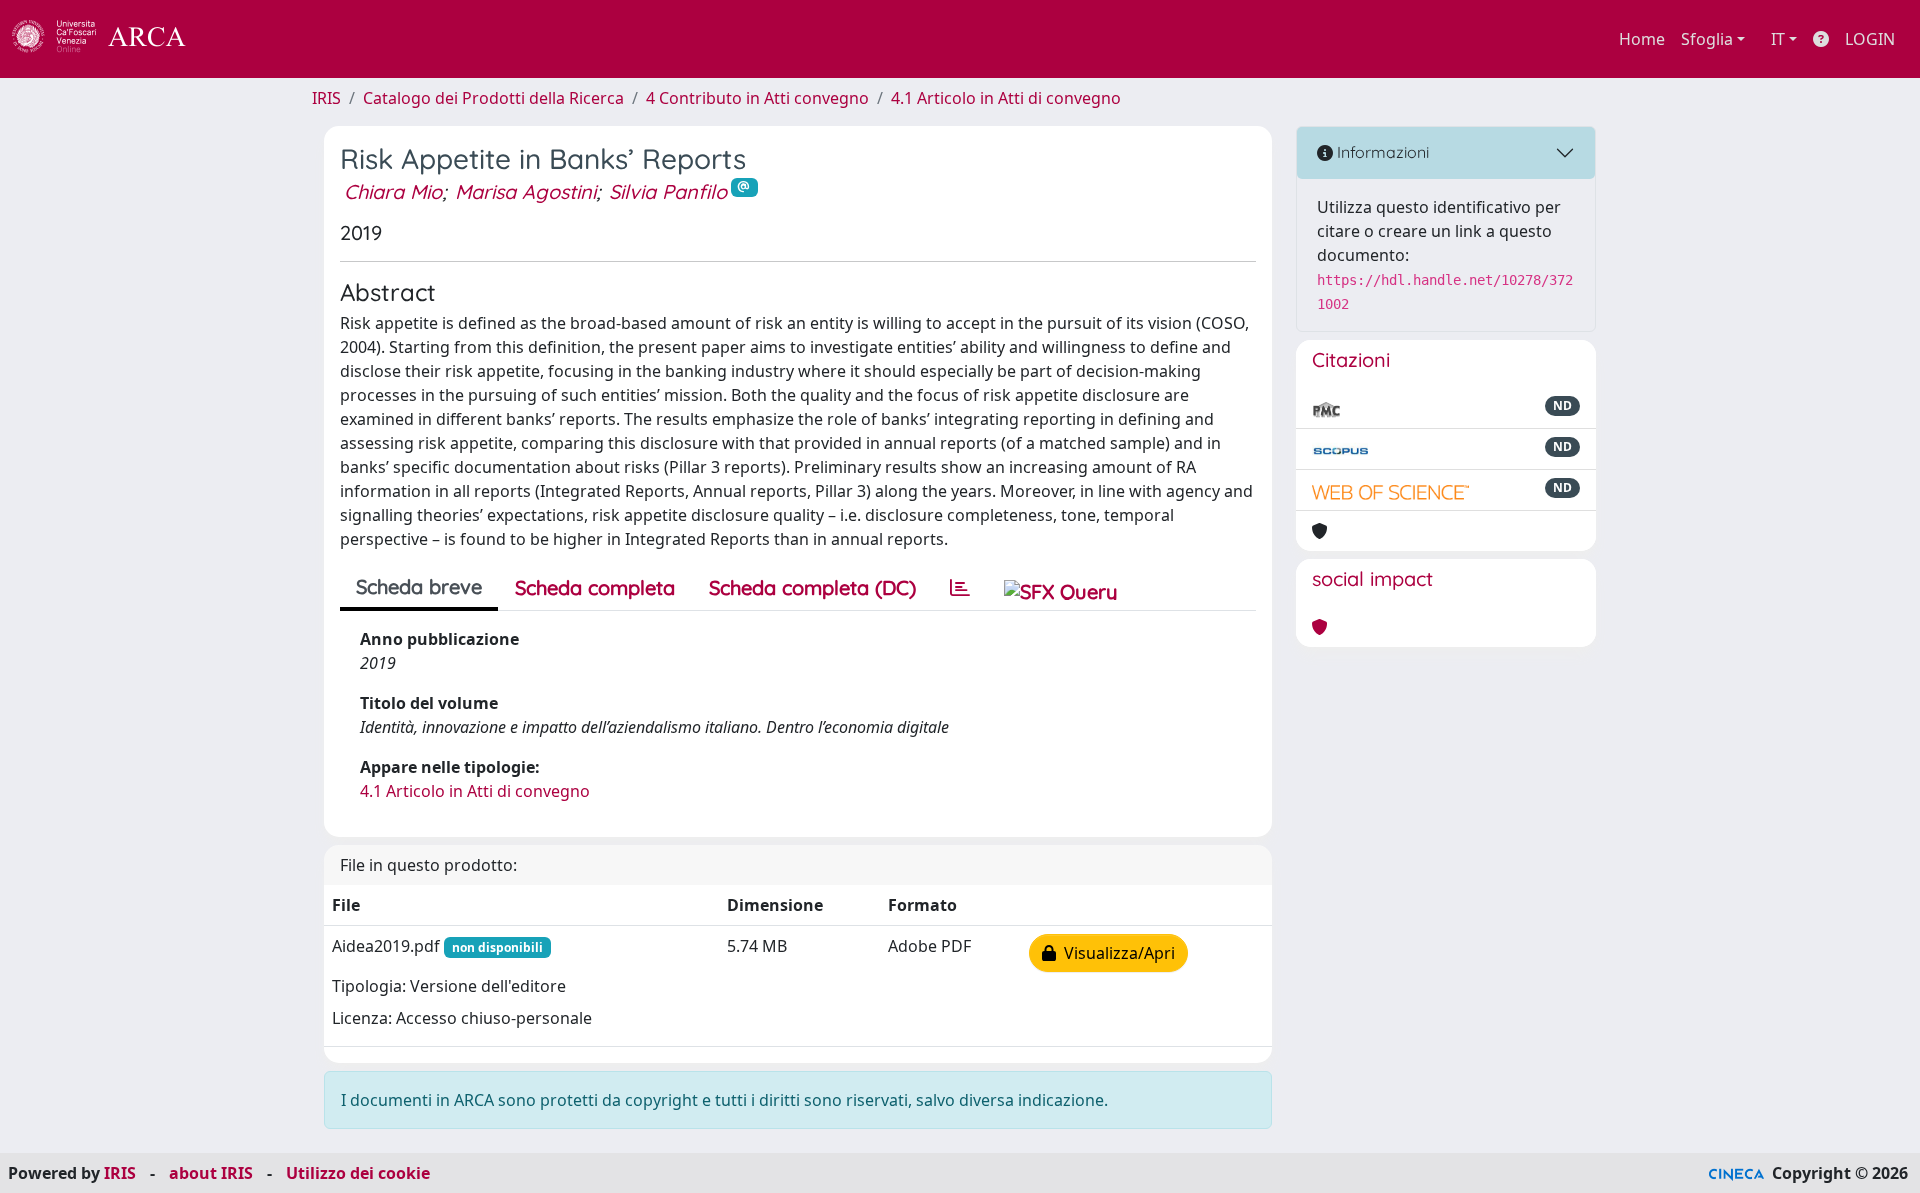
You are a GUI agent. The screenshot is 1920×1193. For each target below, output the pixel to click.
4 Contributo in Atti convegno (757, 98)
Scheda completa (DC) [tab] (812, 587)
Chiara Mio (393, 191)
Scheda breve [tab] (419, 586)
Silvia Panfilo (668, 191)
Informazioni (1381, 152)
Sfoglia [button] (1707, 39)
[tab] (960, 588)
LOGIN (1870, 39)
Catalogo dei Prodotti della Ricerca (493, 98)
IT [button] (1778, 39)
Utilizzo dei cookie (358, 1173)
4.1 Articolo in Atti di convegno (1006, 98)
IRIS (326, 98)
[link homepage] (110, 39)
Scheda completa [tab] (595, 587)
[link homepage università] (240, 39)
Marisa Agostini (525, 191)
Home (1642, 39)
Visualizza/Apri (1115, 953)
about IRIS (211, 1173)
